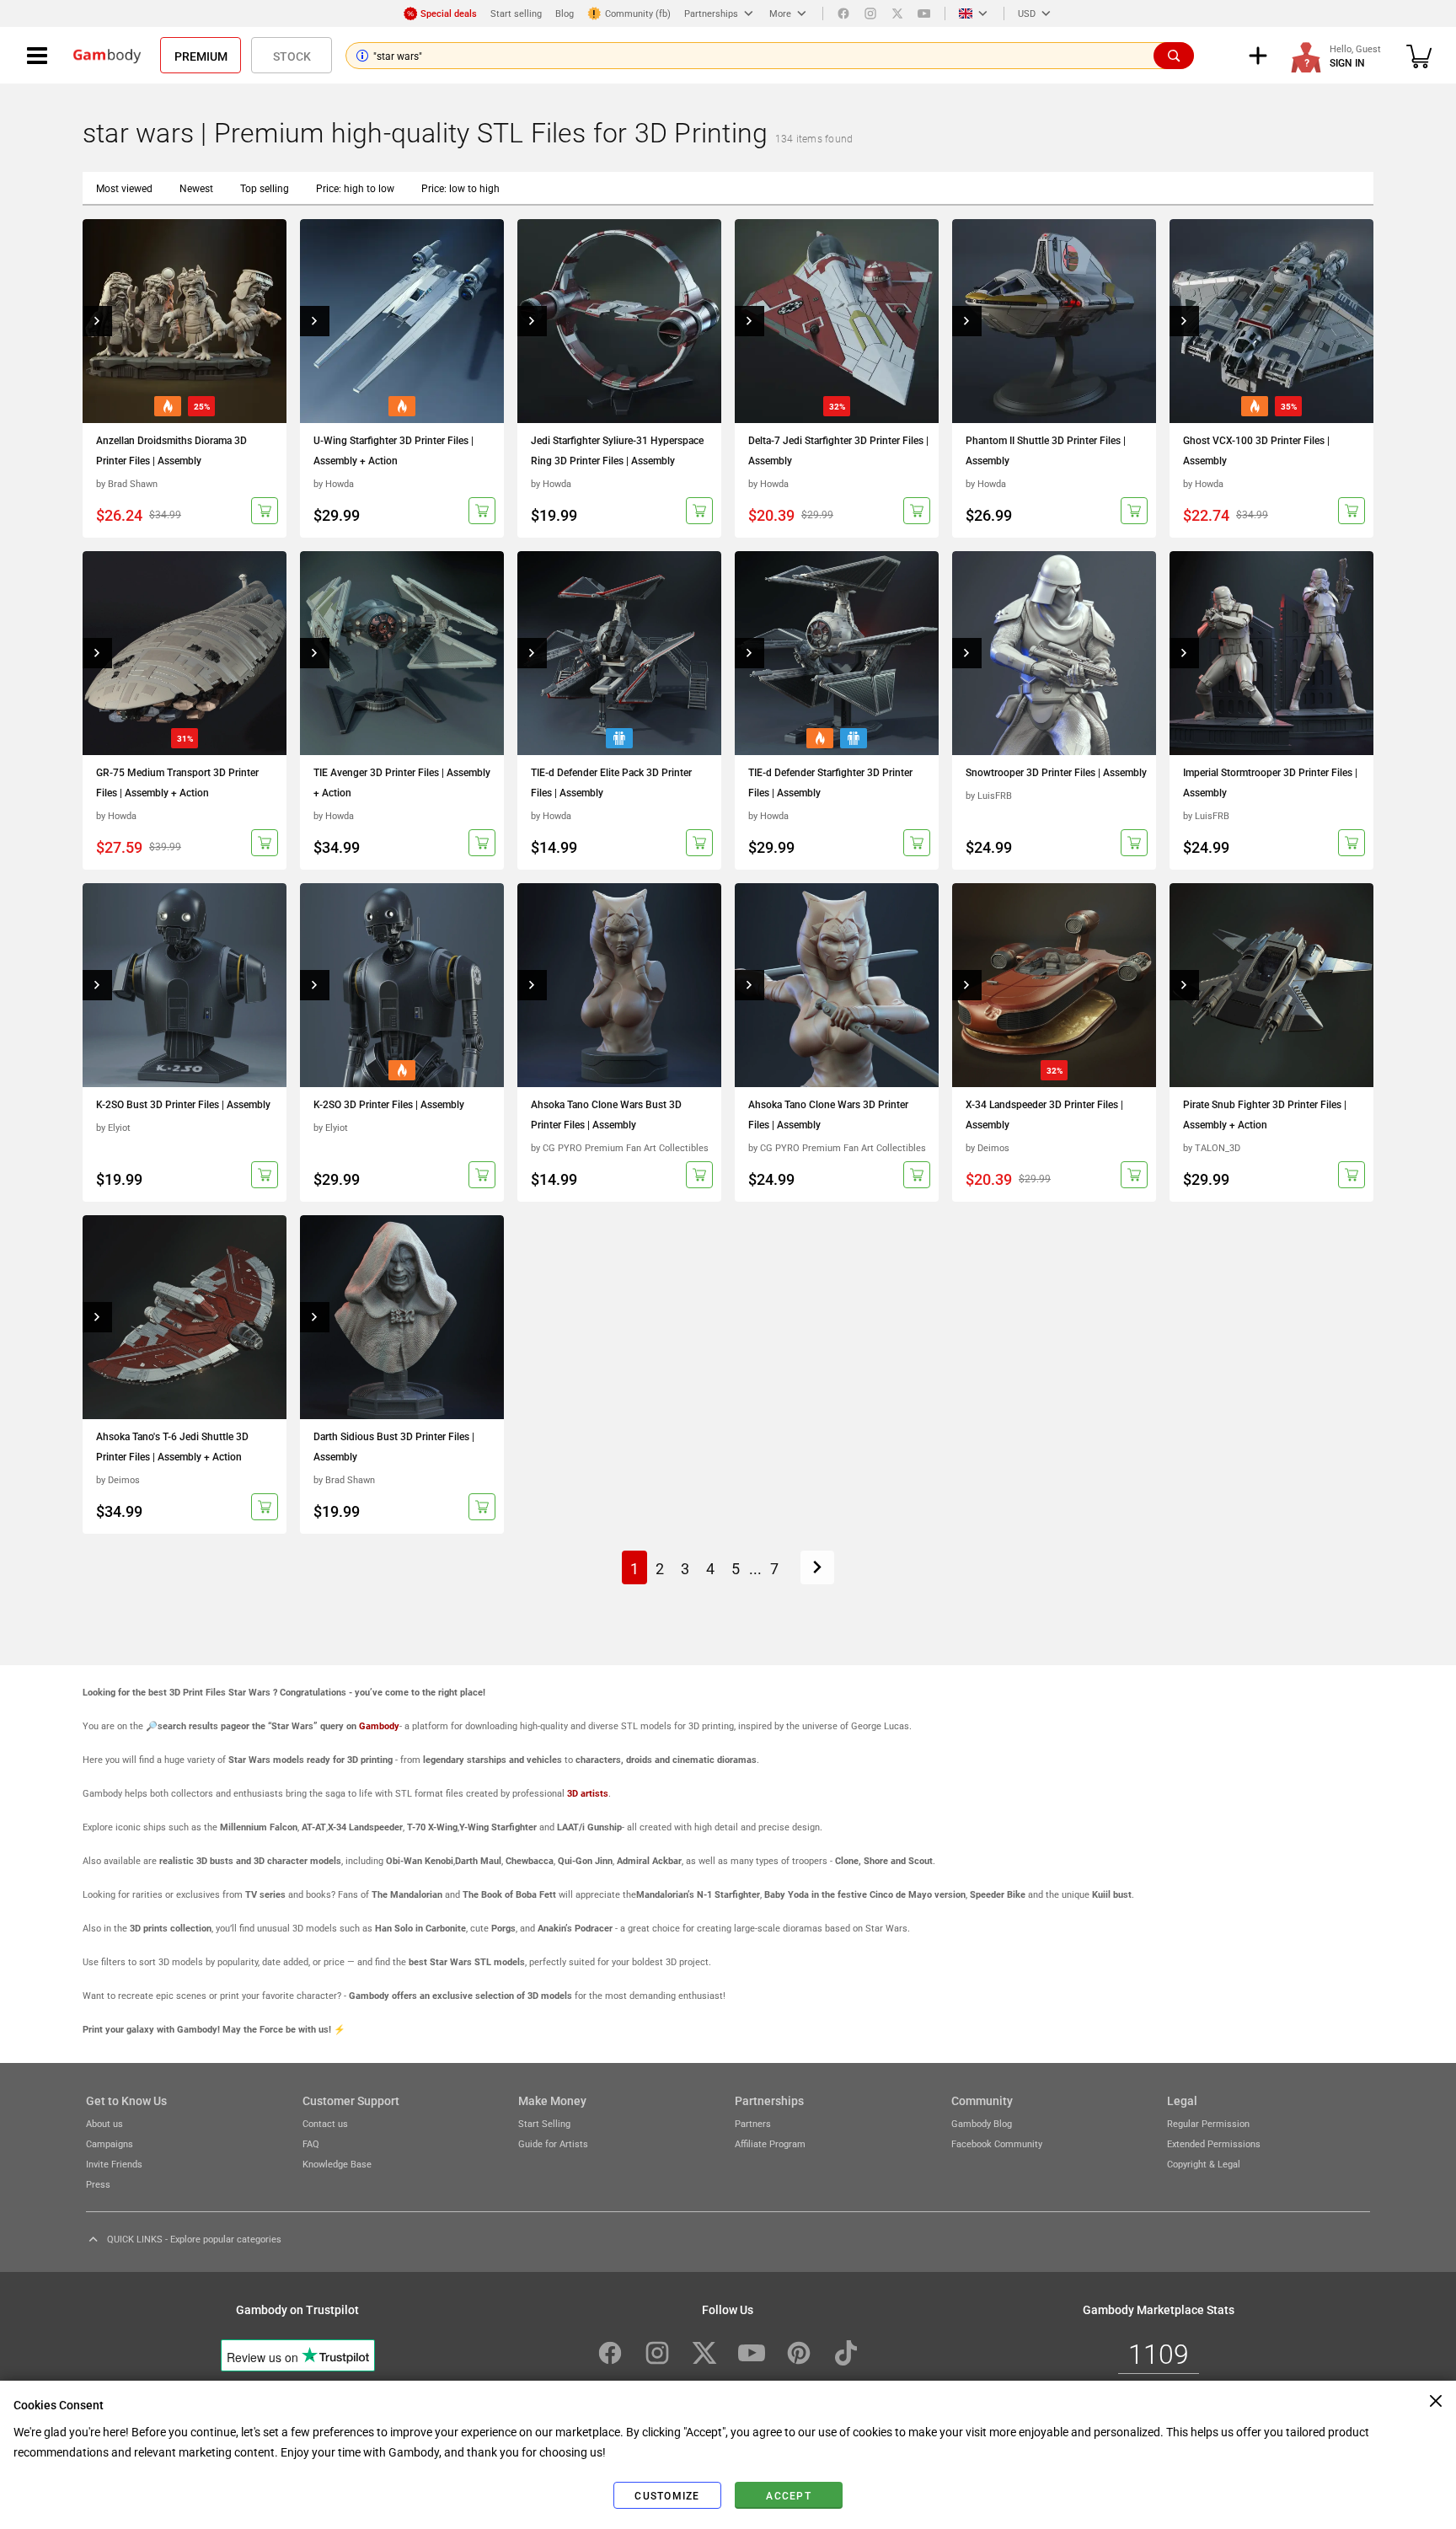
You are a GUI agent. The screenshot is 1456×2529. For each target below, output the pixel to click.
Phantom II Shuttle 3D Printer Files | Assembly (1046, 450)
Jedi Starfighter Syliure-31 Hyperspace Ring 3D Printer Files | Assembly (617, 450)
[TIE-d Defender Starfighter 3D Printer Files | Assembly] (837, 653)
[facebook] (843, 13)
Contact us (325, 2123)
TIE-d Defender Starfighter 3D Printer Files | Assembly (830, 782)
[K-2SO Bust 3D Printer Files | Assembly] (185, 985)
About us (104, 2123)
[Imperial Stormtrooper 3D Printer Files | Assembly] (1271, 653)
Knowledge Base (337, 2164)
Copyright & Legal (1204, 2164)
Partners (753, 2123)
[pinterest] (799, 2353)
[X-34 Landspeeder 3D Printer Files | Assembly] (1054, 985)
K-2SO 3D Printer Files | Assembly (389, 1104)
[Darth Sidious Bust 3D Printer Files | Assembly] (402, 1317)
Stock (292, 56)
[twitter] (897, 13)
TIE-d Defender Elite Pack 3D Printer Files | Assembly (611, 782)
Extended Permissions (1214, 2143)
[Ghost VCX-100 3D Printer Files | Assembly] (1271, 321)
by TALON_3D (1212, 1147)
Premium (201, 56)
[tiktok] (846, 2353)
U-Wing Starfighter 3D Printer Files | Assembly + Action (393, 450)
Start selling (516, 13)
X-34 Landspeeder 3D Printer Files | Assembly (1044, 1114)
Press (98, 2184)
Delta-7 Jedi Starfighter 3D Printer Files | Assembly (838, 450)
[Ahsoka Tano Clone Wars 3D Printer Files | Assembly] (837, 985)
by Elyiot (113, 1127)
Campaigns (110, 2143)
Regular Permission (1208, 2123)
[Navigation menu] (37, 56)
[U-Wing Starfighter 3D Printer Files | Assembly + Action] (402, 321)
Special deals (449, 13)
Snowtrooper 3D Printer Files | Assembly (1056, 772)
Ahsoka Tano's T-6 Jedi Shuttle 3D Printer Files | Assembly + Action (172, 1446)
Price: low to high (460, 188)
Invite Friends (114, 2164)
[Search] (1174, 56)
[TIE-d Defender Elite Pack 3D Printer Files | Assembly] (619, 653)
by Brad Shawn (127, 483)
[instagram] (870, 13)
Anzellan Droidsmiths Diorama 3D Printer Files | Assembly (171, 450)
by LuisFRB (989, 795)
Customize (667, 2495)
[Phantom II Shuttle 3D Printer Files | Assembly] (1054, 321)
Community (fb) (638, 13)
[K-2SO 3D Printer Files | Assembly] (402, 985)
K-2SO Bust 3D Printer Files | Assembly (183, 1104)
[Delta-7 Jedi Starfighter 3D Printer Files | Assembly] (837, 321)
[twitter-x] (704, 2353)
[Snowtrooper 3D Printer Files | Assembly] (1054, 653)
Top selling (265, 188)
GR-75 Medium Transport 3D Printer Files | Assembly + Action (177, 782)
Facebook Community (997, 2143)
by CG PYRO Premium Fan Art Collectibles (620, 1147)
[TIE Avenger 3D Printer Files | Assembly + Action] (402, 653)
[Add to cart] (265, 511)
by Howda (334, 483)
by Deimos (988, 1147)
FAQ (311, 2143)
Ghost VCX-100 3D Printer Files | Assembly (1256, 450)
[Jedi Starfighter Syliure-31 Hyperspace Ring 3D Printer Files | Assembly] (619, 321)
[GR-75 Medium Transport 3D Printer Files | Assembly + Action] (185, 653)
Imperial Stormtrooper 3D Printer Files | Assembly (1270, 782)
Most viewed (124, 188)
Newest (196, 188)
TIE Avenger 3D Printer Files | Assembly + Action (402, 782)
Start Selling (544, 2123)
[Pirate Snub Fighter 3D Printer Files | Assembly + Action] (1271, 985)
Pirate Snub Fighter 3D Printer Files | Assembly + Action (1265, 1114)
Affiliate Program (770, 2143)
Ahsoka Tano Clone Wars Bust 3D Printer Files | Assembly (606, 1114)
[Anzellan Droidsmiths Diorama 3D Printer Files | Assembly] (185, 321)
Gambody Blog (982, 2123)
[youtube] (924, 13)
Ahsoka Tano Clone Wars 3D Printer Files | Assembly (828, 1114)
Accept (789, 2495)
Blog (565, 13)
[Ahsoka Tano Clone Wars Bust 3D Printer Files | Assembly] (619, 985)
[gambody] (107, 56)
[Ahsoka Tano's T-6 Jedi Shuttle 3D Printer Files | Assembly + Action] (185, 1317)
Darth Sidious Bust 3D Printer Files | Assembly (394, 1446)
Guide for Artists (553, 2143)
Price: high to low (355, 188)
